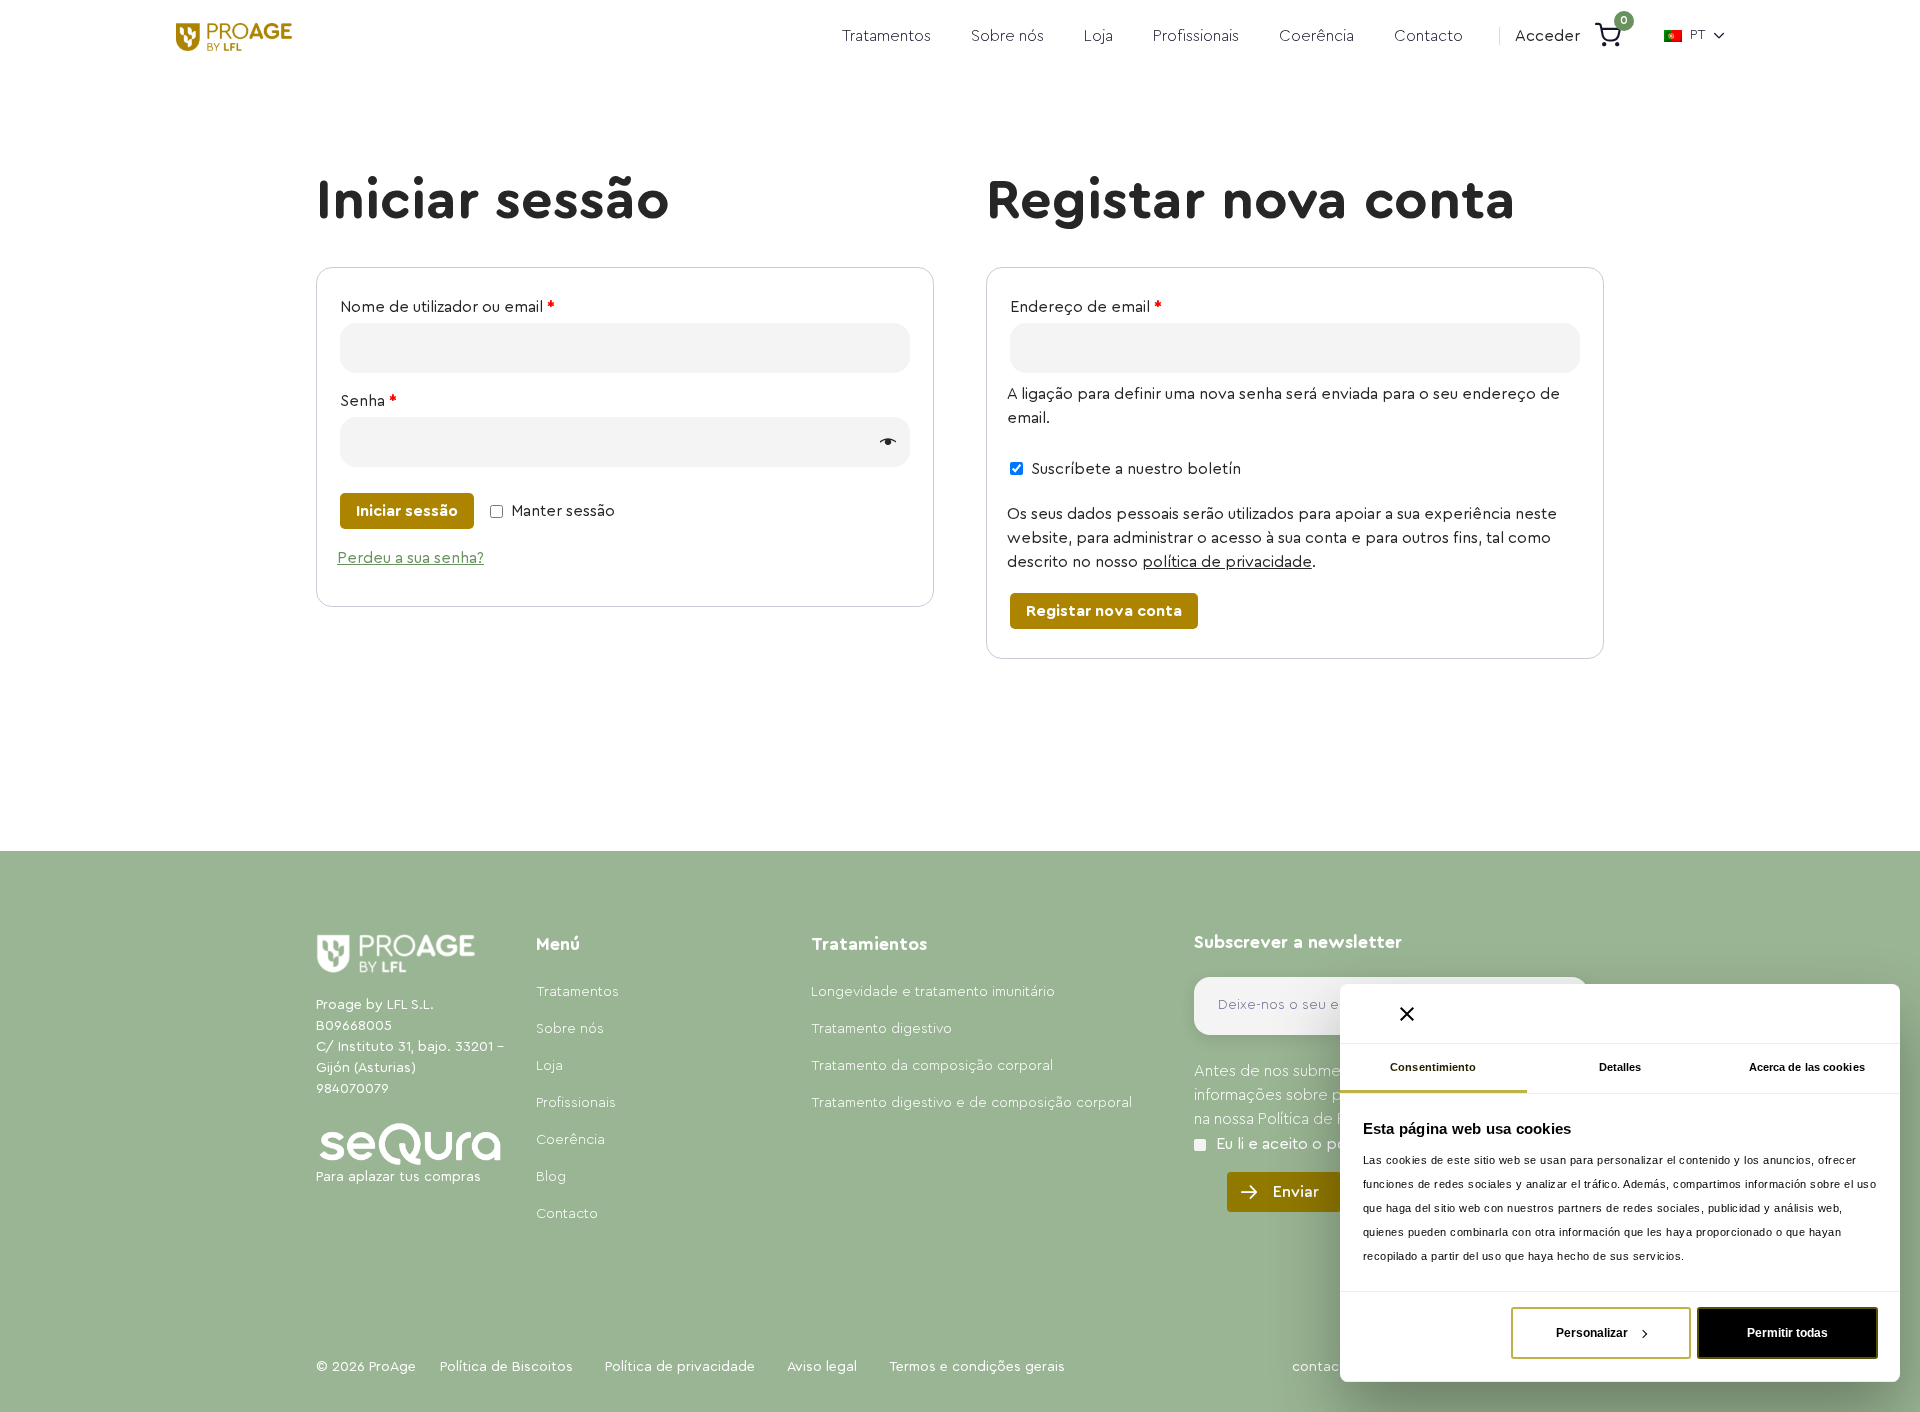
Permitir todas (1787, 1333)
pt (1698, 35)
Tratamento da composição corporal (932, 1066)
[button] (1547, 36)
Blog (551, 1177)
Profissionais (1196, 36)
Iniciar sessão (407, 511)
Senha (368, 401)
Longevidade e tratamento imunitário (933, 992)
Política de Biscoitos (506, 1367)
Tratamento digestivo (881, 1029)
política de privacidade (1227, 562)
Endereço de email (1086, 307)
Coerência (1316, 36)
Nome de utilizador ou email (447, 307)
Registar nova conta (1104, 611)
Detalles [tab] (1620, 1067)
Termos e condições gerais (977, 1367)
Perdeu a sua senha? (410, 558)
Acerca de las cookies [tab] (1807, 1067)
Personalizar (1592, 1333)
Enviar (1296, 1192)
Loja (1098, 36)
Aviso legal (822, 1367)
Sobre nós (1007, 36)
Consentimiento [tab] (1433, 1067)
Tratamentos (886, 36)
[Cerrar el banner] (1407, 1014)
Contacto (1428, 36)
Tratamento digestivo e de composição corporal (971, 1103)
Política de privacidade (680, 1367)
